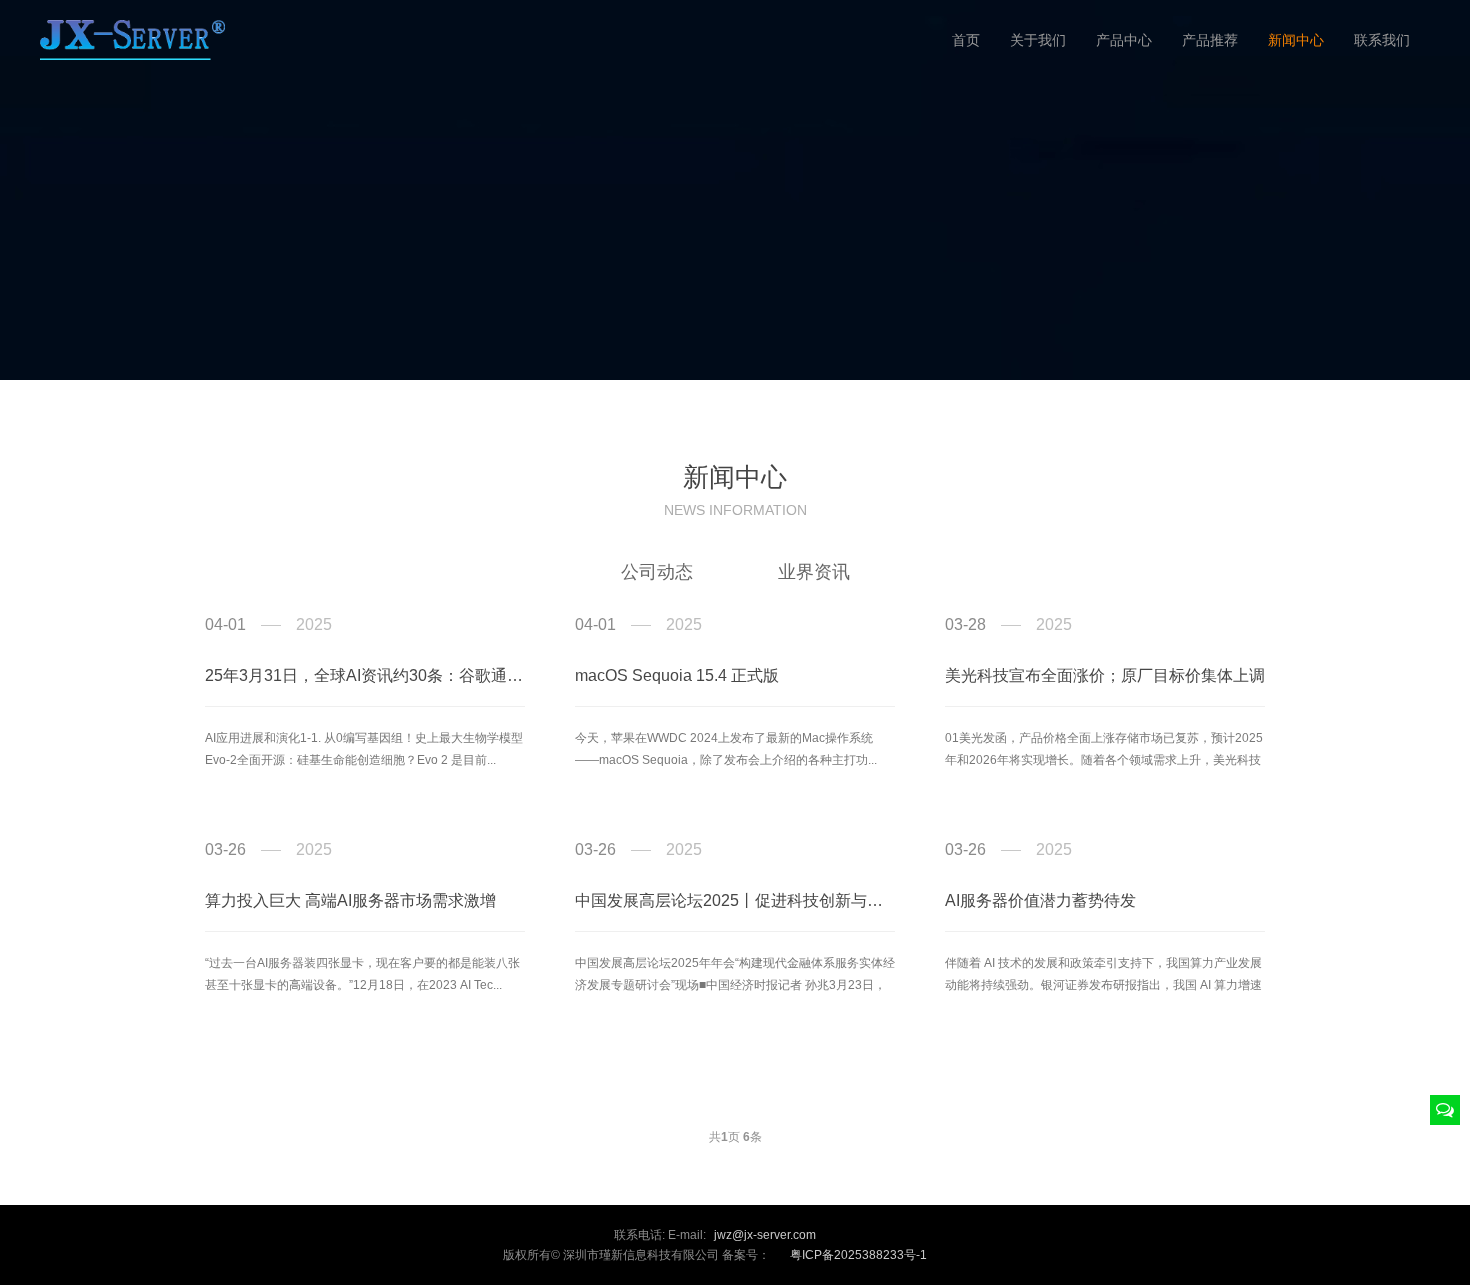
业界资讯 (814, 572)
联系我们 (1382, 40)
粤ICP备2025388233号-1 (858, 1255)
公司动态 (657, 572)
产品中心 (1124, 40)
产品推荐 (1210, 40)
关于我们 (1038, 40)
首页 (966, 40)
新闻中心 (1296, 40)
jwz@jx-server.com (765, 1235)
